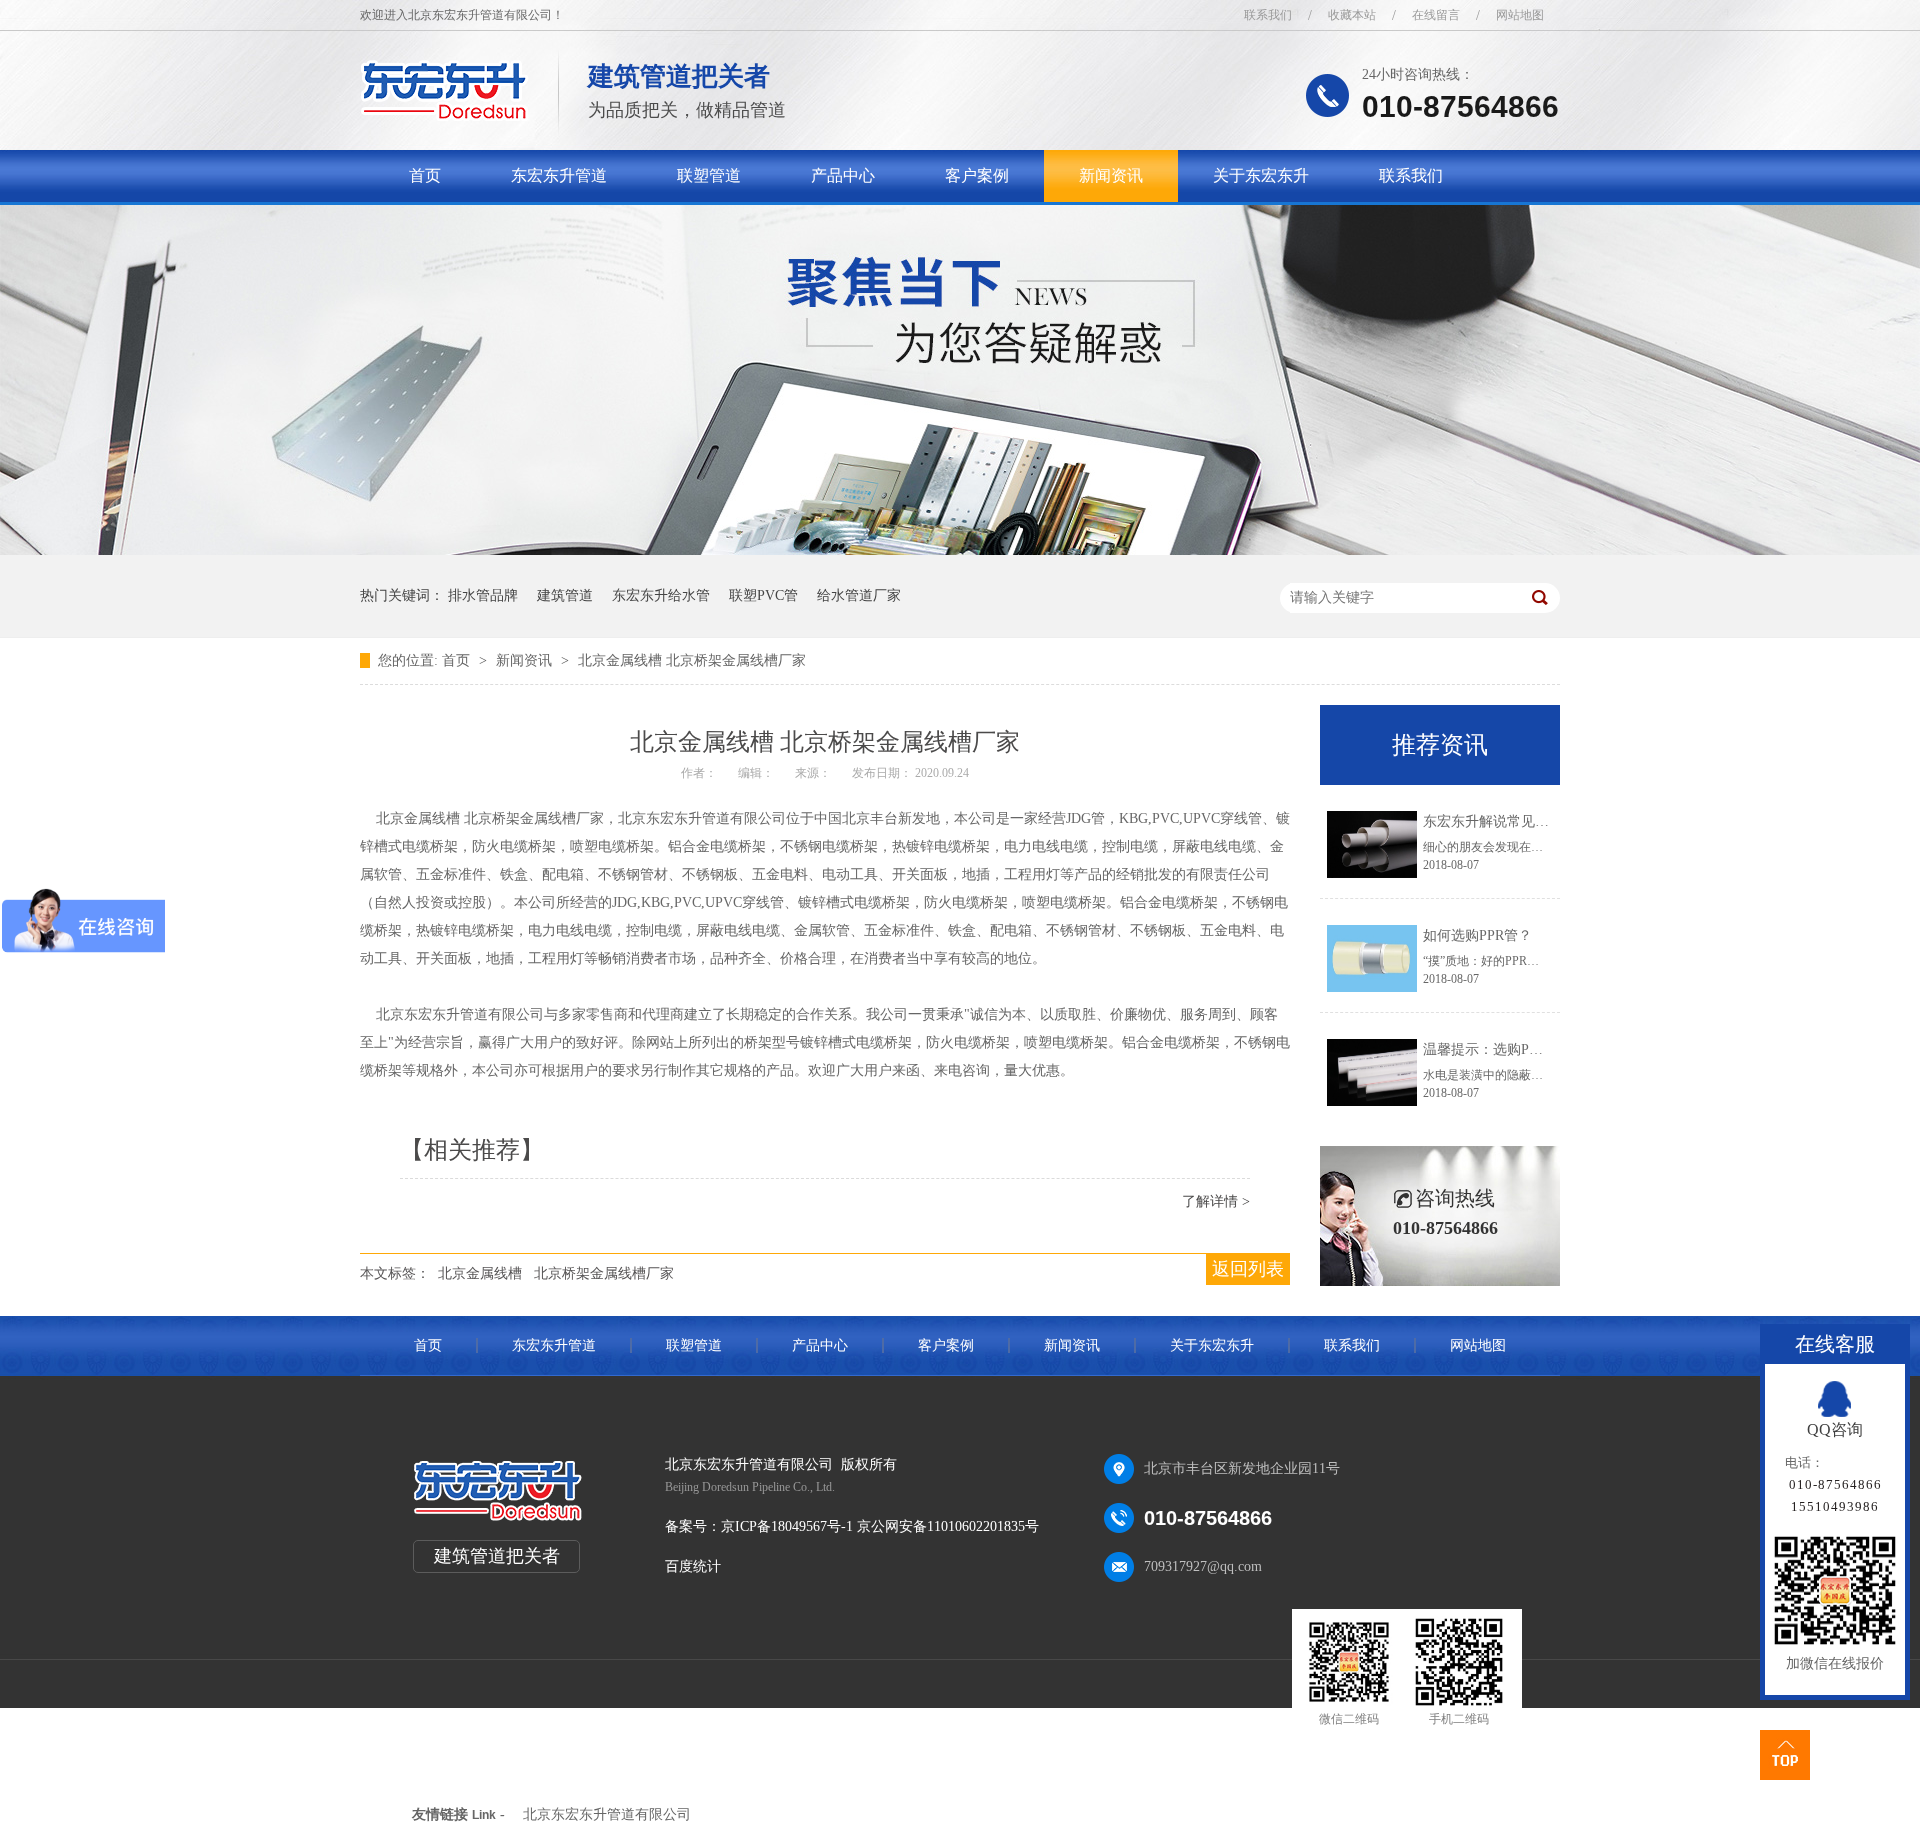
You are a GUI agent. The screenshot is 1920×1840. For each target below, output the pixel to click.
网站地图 (1520, 15)
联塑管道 (709, 175)
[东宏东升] (444, 115)
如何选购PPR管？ (1477, 935)
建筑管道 (565, 595)
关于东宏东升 (1261, 175)
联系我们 (1268, 15)
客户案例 (977, 175)
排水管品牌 (483, 595)
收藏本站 (1352, 15)
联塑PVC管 (763, 595)
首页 (425, 175)
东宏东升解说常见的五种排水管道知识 (1542, 821)
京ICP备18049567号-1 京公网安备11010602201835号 (880, 1526)
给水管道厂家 (859, 595)
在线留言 (1436, 15)
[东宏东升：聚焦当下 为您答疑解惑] (960, 550)
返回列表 (1248, 1269)
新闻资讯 (1111, 175)
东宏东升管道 (559, 175)
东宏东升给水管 (661, 595)
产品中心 (843, 175)
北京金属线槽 (480, 1273)
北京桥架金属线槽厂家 (604, 1273)
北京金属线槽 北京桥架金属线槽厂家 (692, 660)
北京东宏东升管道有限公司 (607, 1814)
